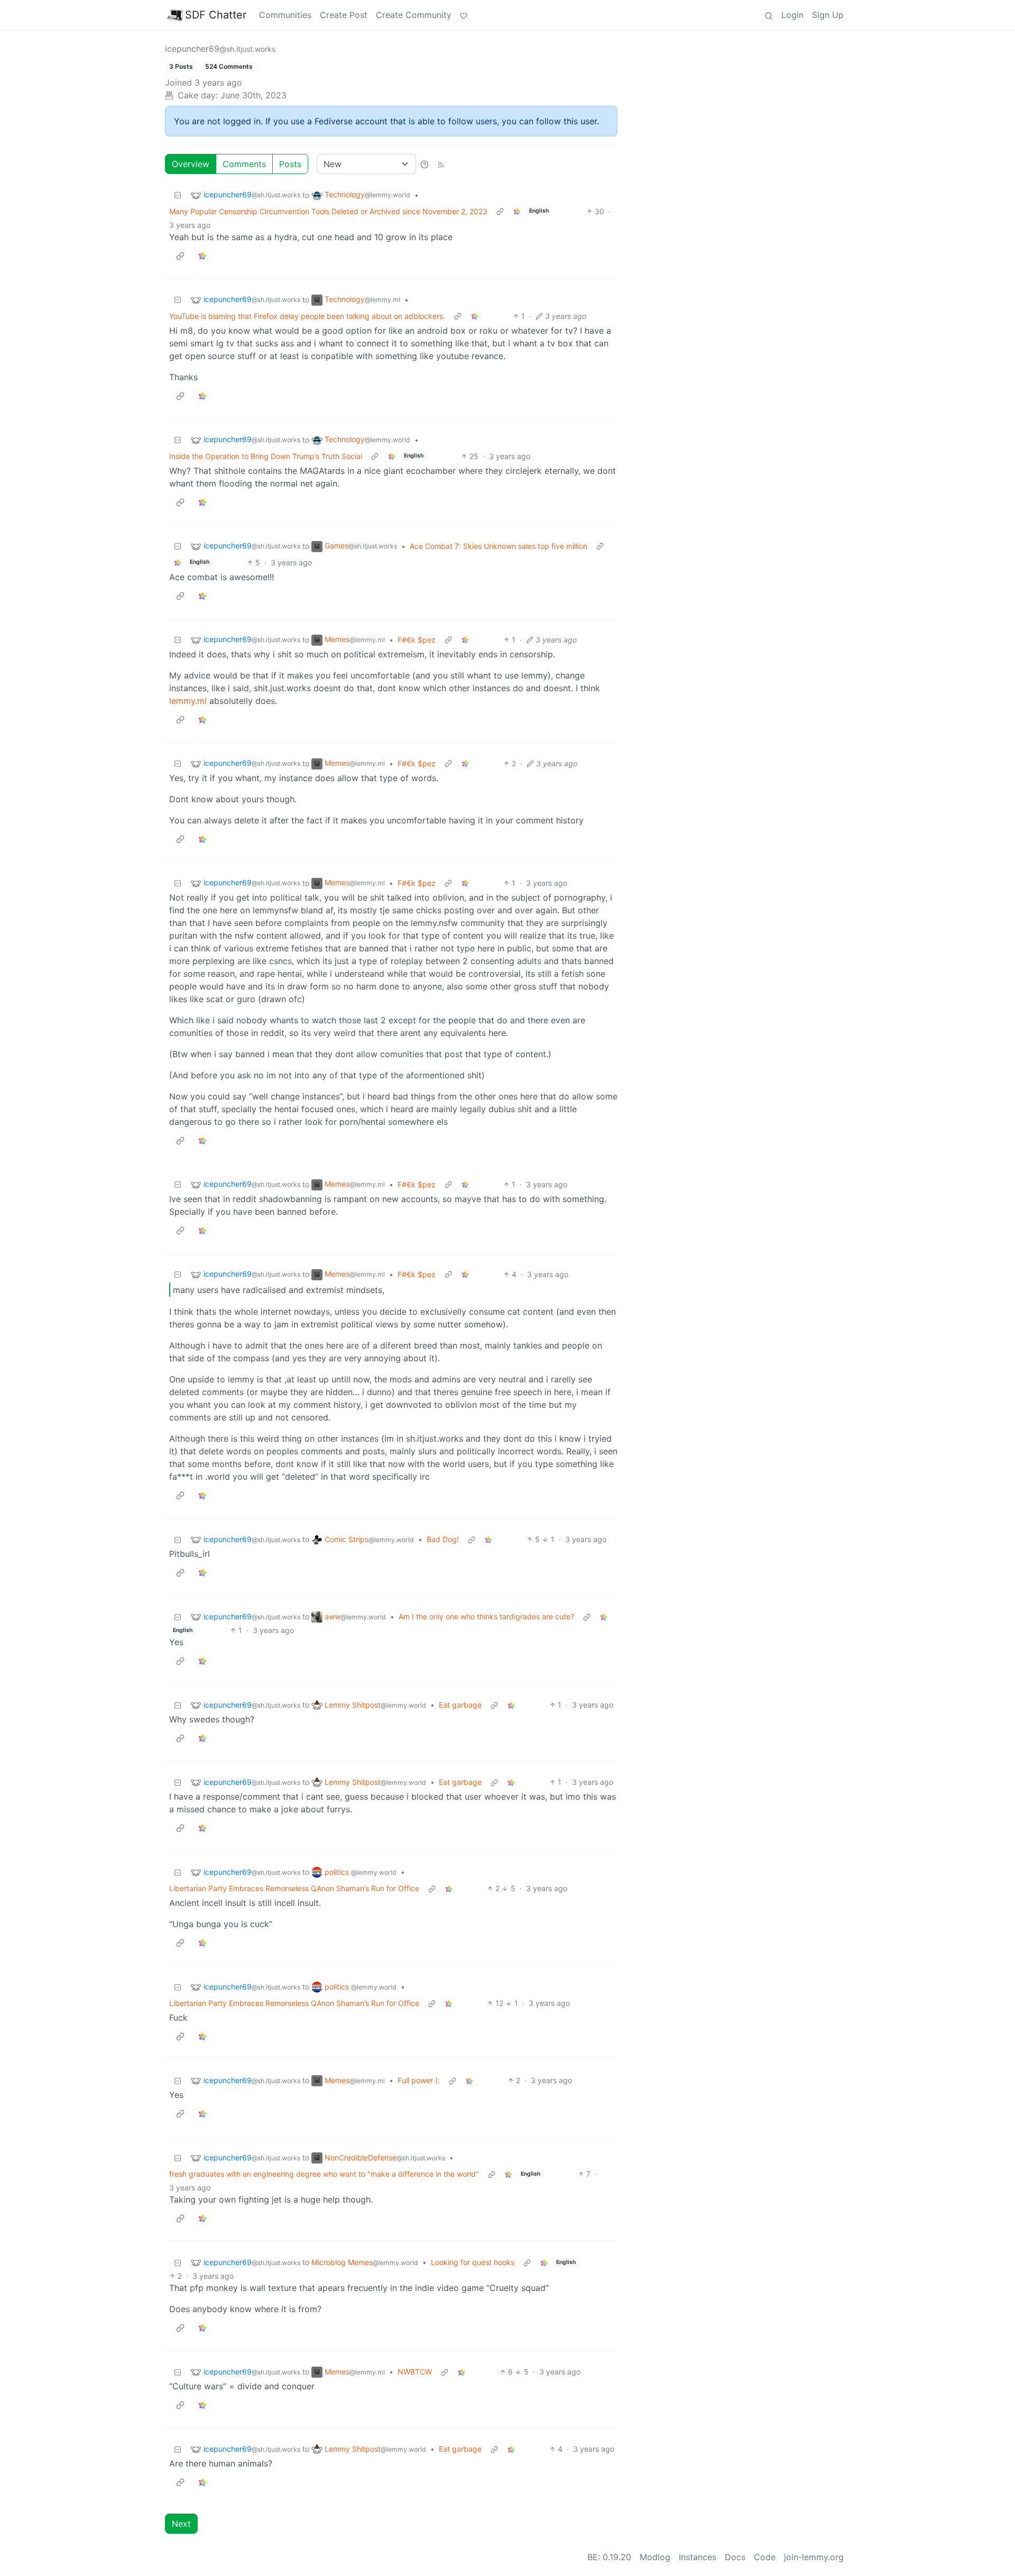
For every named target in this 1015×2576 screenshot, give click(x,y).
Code (765, 2557)
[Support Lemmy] (464, 15)
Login (792, 15)
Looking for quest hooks (473, 2262)
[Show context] (500, 211)
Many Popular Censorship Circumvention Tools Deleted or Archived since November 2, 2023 (328, 211)
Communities (285, 15)
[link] (517, 211)
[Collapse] (178, 195)
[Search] (769, 15)
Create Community (414, 15)
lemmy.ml (188, 701)
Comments (244, 164)
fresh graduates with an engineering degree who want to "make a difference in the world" (324, 2174)
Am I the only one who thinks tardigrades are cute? (486, 1616)
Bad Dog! (443, 1539)
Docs (735, 2557)
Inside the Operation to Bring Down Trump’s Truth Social (266, 456)
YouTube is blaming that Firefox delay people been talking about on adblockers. (307, 316)
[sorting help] (425, 164)
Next (181, 2524)
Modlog (655, 2557)
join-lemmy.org (814, 2557)
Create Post (344, 15)
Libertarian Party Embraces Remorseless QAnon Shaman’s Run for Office (294, 1888)
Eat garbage (460, 1705)
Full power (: (419, 2080)
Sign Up (828, 15)
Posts (290, 164)
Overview (191, 164)
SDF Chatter (216, 15)
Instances (698, 2557)
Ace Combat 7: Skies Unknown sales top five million (499, 546)
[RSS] (441, 164)
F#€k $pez (417, 640)
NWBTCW (415, 2372)
